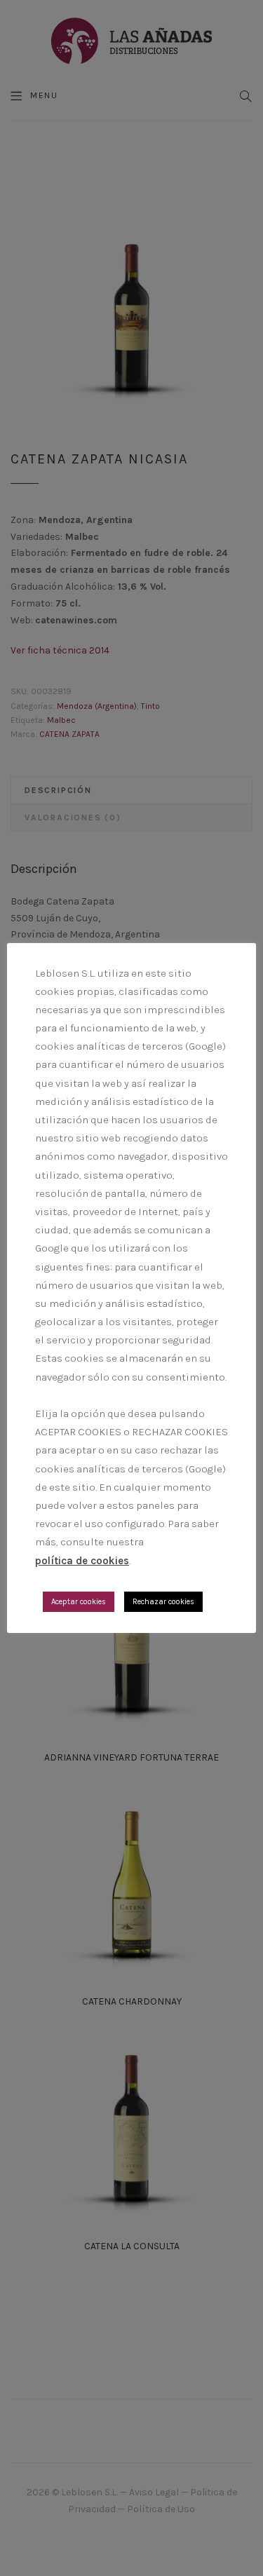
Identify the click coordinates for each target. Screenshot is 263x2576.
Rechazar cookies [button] (163, 1602)
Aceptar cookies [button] (79, 1602)
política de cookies (82, 1561)
